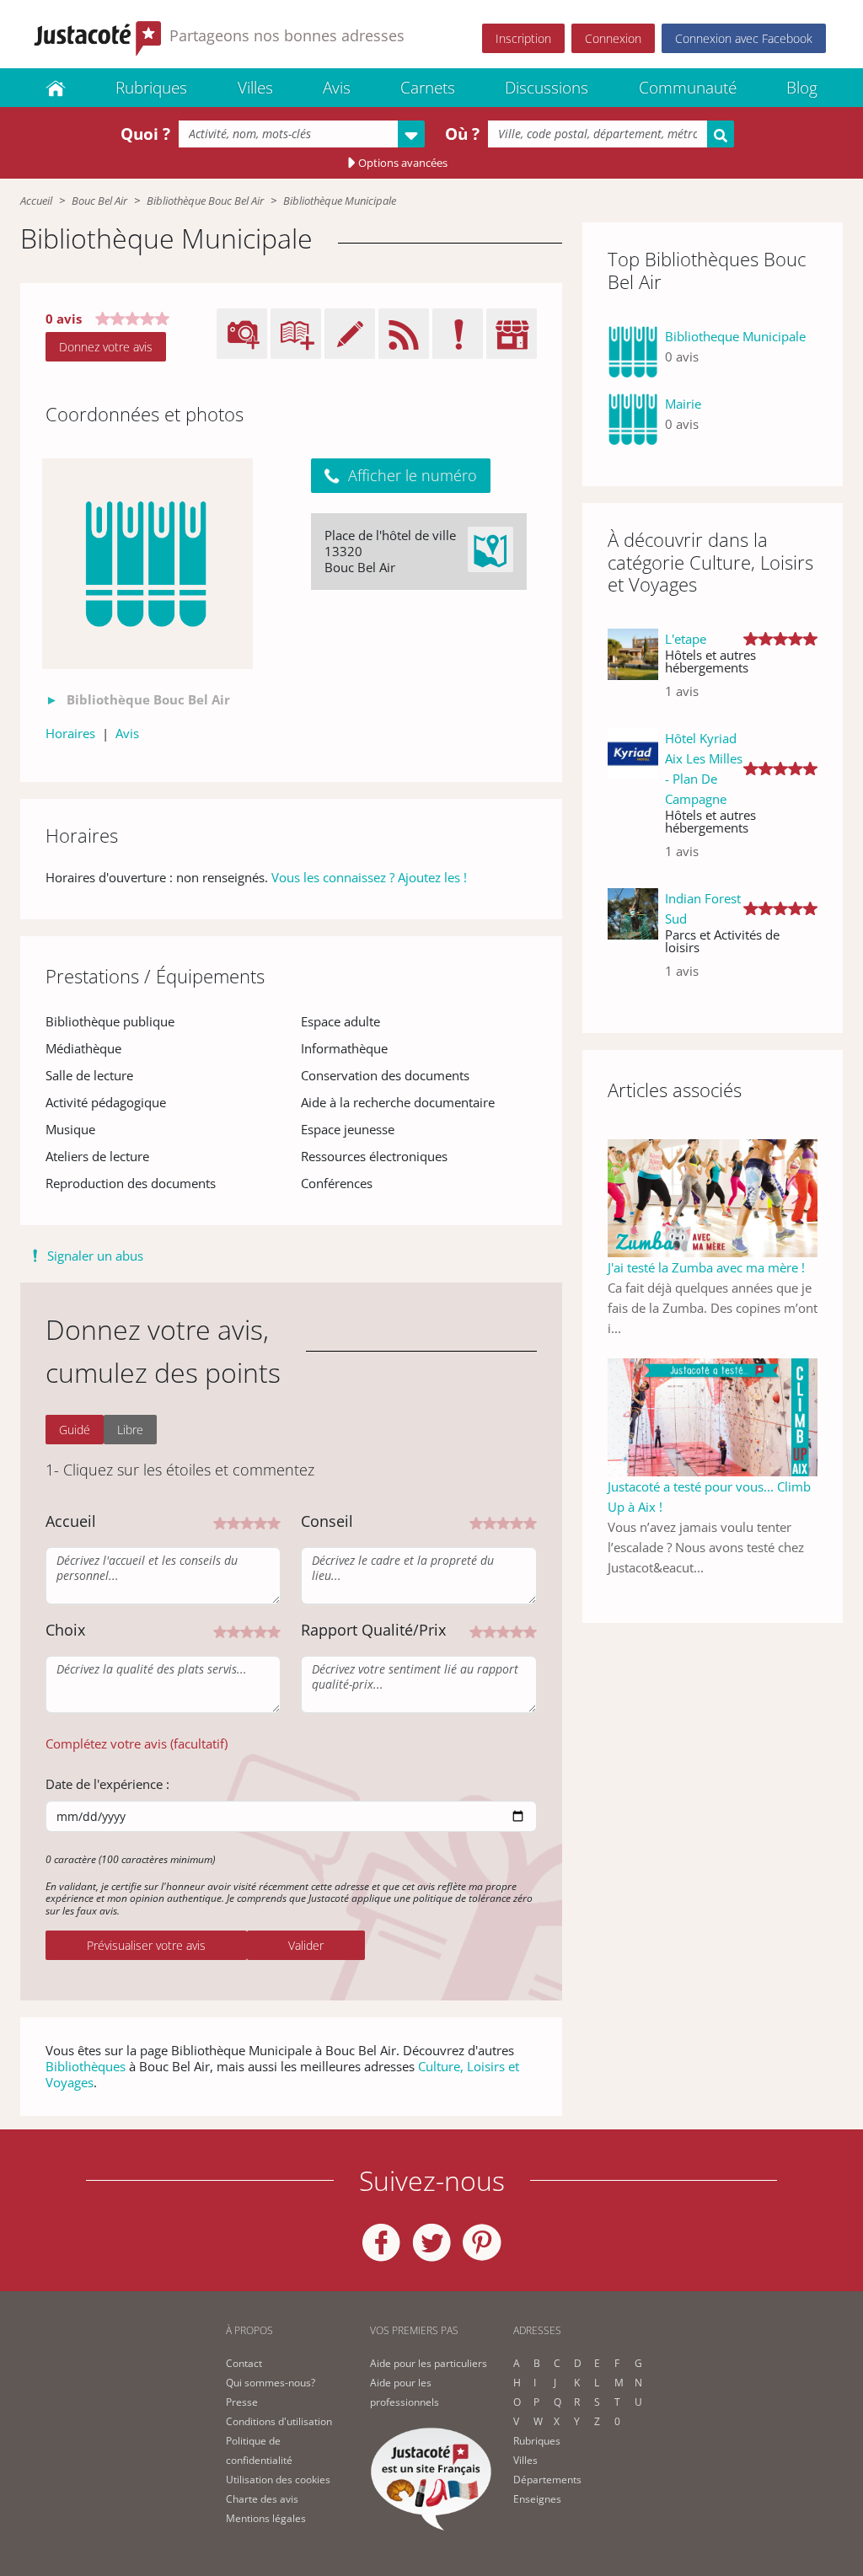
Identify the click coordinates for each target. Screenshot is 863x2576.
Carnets (428, 88)
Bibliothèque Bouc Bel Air (205, 201)
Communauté (688, 88)
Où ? (462, 134)
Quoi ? (145, 134)
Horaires (70, 733)
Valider (306, 1945)
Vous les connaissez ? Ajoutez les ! (369, 877)
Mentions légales (266, 2518)
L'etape (686, 639)
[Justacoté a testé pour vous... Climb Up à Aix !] (713, 1416)
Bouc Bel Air (99, 201)
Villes (255, 88)
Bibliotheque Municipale (735, 336)
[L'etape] (633, 672)
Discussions (547, 88)
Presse (242, 2402)
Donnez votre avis (106, 347)
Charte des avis (262, 2499)
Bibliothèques (86, 2066)
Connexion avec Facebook (744, 38)
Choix (65, 1630)
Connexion (613, 38)
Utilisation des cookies (278, 2480)
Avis (337, 88)
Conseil (327, 1521)
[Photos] (147, 564)
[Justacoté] (56, 88)
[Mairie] (633, 420)
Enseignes (537, 2499)
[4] (260, 1521)
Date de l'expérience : (107, 1784)
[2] (233, 1521)
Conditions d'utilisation (279, 2421)
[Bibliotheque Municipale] (633, 353)
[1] (220, 1521)
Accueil (36, 201)
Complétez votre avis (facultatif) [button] (137, 1743)
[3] (247, 1521)
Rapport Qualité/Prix (373, 1630)
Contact (244, 2363)
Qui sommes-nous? (271, 2383)
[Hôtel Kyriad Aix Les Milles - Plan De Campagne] (633, 801)
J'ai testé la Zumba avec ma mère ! (706, 1267)
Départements (547, 2480)
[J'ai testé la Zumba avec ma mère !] (713, 1197)
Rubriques (151, 88)
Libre (130, 1430)
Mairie (683, 404)
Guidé (75, 1430)
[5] (274, 1521)
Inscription (523, 38)
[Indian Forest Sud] (633, 941)
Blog (802, 88)
